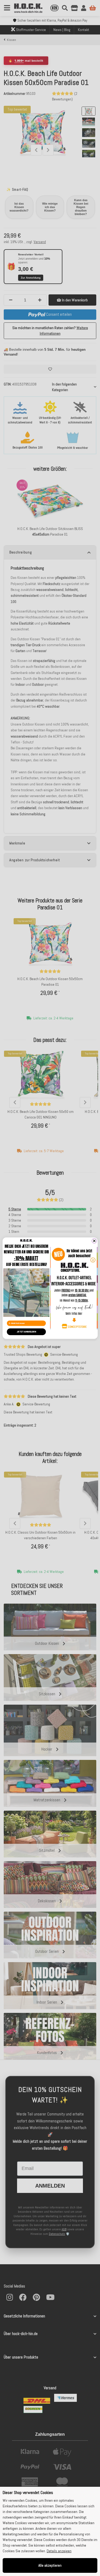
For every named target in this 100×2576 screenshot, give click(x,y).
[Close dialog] (94, 1241)
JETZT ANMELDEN (26, 1332)
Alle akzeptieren (50, 2565)
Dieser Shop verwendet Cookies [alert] (28, 2493)
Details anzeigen (59, 2551)
